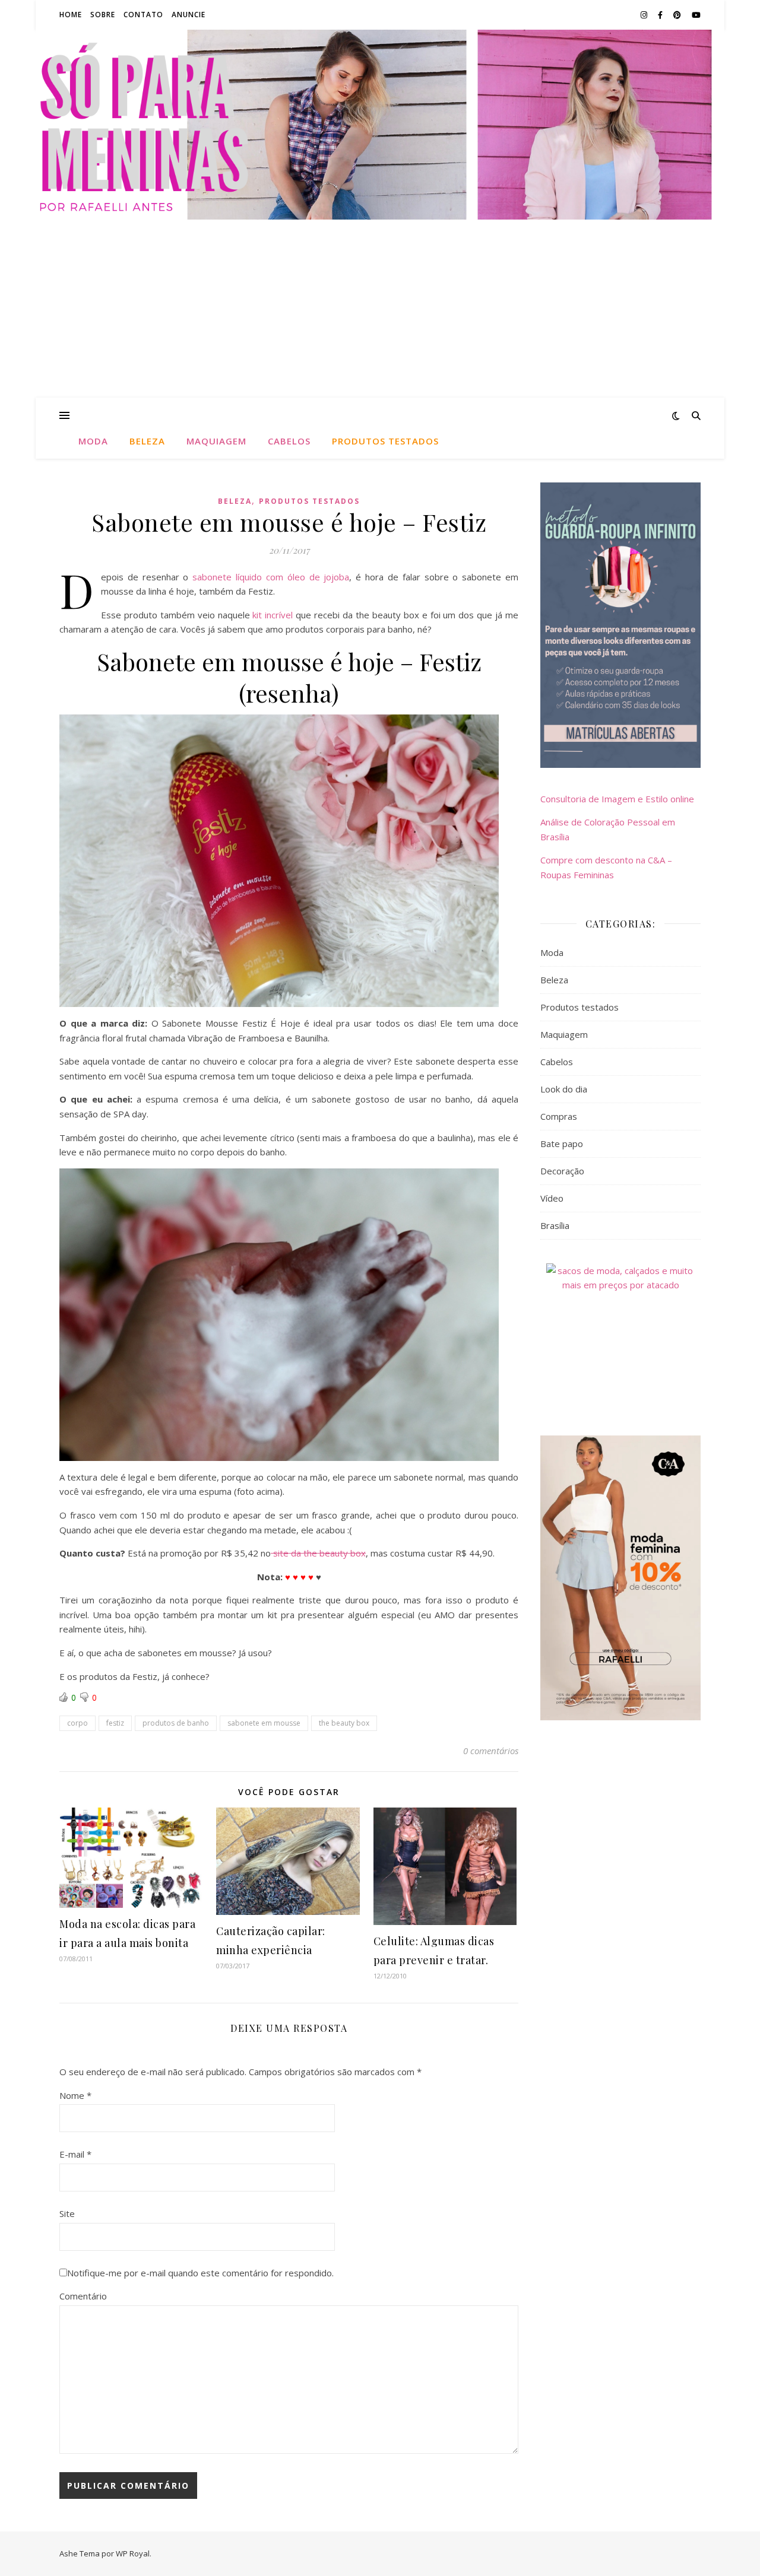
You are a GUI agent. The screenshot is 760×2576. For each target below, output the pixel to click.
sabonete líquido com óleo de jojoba (271, 577)
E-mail (75, 2154)
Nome (75, 2095)
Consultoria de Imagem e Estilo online (617, 799)
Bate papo (562, 1144)
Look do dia (564, 1089)
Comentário (83, 2296)
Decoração (562, 1171)
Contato (143, 15)
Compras (559, 1116)
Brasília (555, 1225)
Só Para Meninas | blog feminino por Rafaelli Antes (380, 124)
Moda (93, 441)
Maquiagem (216, 441)
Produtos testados (385, 441)
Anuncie (189, 15)
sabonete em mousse (264, 1723)
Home (71, 15)
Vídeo (552, 1198)
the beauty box (344, 1723)
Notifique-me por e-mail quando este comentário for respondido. (200, 2273)
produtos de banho (176, 1723)
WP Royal (133, 2553)
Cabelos (289, 441)
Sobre (103, 15)
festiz (115, 1723)
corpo (77, 1723)
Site (67, 2213)
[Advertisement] (380, 309)
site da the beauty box (318, 1553)
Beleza (147, 441)
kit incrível (273, 615)
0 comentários (491, 1751)
